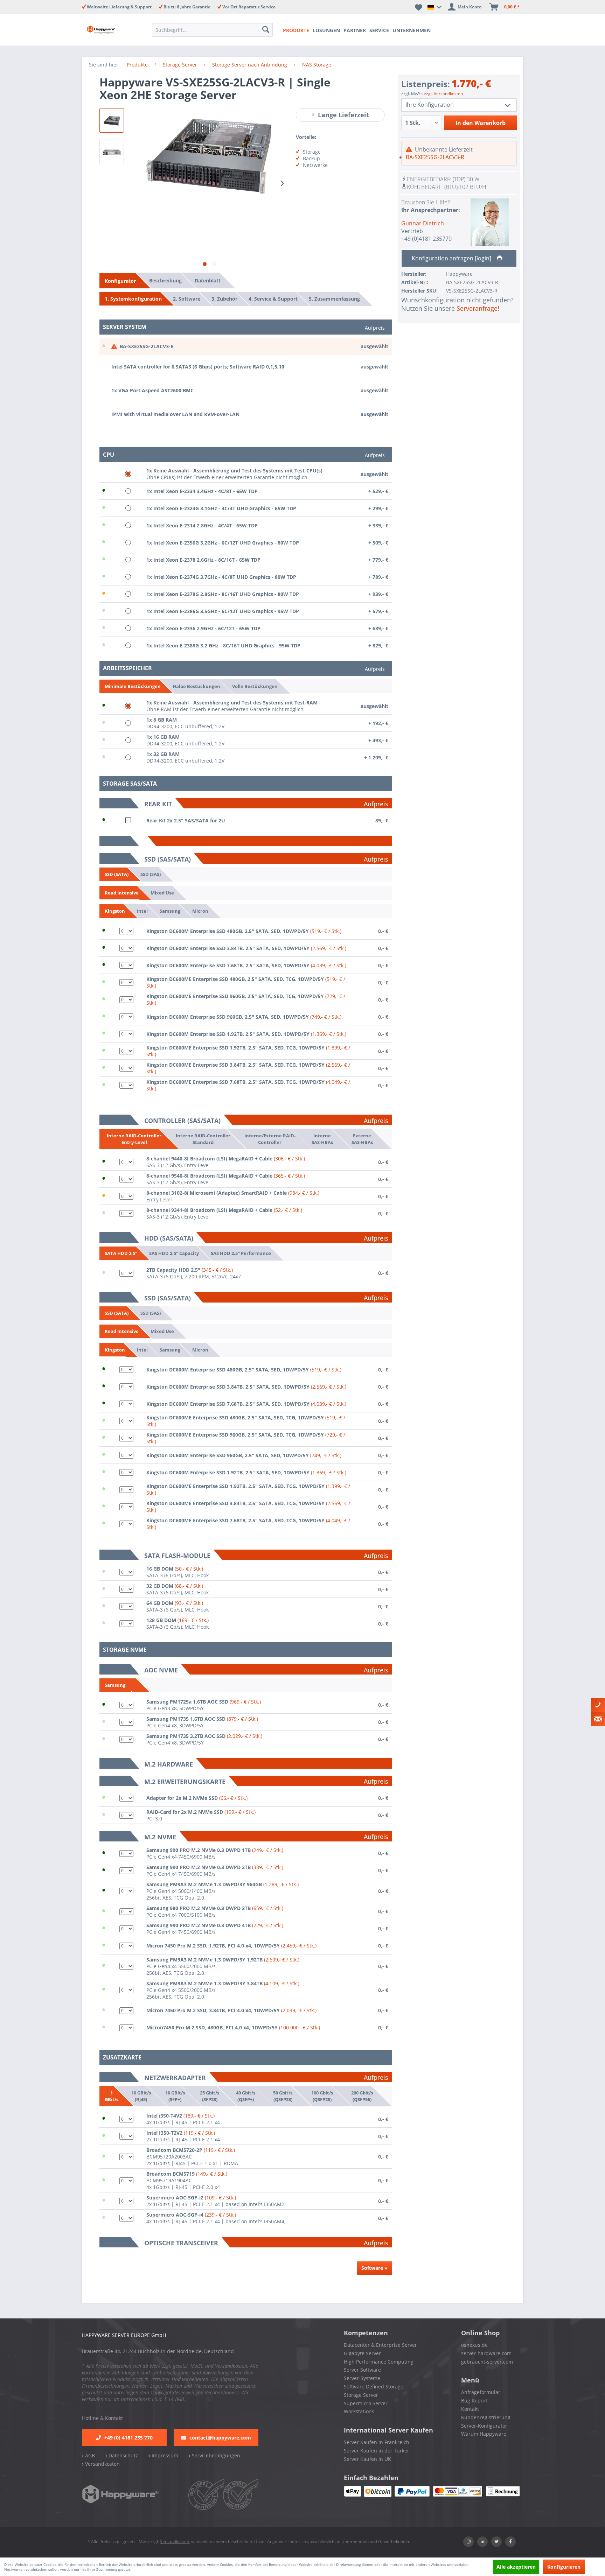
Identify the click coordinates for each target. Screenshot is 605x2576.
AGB (89, 2455)
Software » (374, 2268)
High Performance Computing (379, 2362)
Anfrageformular (481, 2392)
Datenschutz (123, 2455)
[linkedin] (482, 2542)
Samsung (170, 911)
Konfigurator (120, 281)
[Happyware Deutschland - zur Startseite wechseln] (107, 30)
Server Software (362, 2370)
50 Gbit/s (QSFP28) (283, 2096)
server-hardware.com (486, 2353)
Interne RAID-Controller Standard (203, 1139)
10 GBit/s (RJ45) (141, 2096)
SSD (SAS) (151, 874)
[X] (496, 2542)
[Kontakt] (598, 1705)
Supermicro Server (366, 2403)
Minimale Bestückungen (133, 686)
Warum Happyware (484, 2434)
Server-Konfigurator (484, 2426)
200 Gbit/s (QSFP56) (362, 2096)
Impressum (164, 2455)
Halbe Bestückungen (196, 686)
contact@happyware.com (220, 2438)
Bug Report (474, 2400)
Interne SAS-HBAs (322, 1139)
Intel (142, 911)
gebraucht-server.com (487, 2362)
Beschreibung (165, 280)
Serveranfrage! (478, 308)
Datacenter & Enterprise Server (380, 2345)
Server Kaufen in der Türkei (376, 2451)
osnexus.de (474, 2345)
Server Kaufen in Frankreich (377, 2442)
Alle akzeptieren (516, 2567)
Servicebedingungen (215, 2455)
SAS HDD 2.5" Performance (241, 1253)
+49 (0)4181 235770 (426, 239)
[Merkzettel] (419, 7)
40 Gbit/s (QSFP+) (246, 2096)
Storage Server (361, 2395)
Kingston (115, 911)
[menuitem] (214, 30)
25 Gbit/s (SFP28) (210, 2096)
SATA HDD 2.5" (121, 1253)
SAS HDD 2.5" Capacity (174, 1253)
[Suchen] (266, 30)
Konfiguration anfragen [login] (452, 258)
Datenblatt (208, 280)
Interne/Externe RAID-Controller (270, 1139)
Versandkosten (102, 2464)
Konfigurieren (564, 2567)
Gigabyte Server (362, 2353)
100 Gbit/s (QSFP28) (322, 2096)
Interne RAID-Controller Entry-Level (134, 1139)
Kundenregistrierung (486, 2417)
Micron (200, 911)
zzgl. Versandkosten (443, 94)
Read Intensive (122, 893)
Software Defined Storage (374, 2387)
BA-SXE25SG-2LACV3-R (435, 157)
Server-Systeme (362, 2378)
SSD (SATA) (117, 874)
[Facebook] (510, 2542)
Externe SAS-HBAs (362, 1139)
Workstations (359, 2411)
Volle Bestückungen (255, 686)
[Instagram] (468, 2542)
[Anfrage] (598, 1719)
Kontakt (470, 2409)
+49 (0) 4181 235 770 (128, 2438)
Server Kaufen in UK (367, 2459)
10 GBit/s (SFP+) (175, 2096)
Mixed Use (162, 892)
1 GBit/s (112, 2096)
